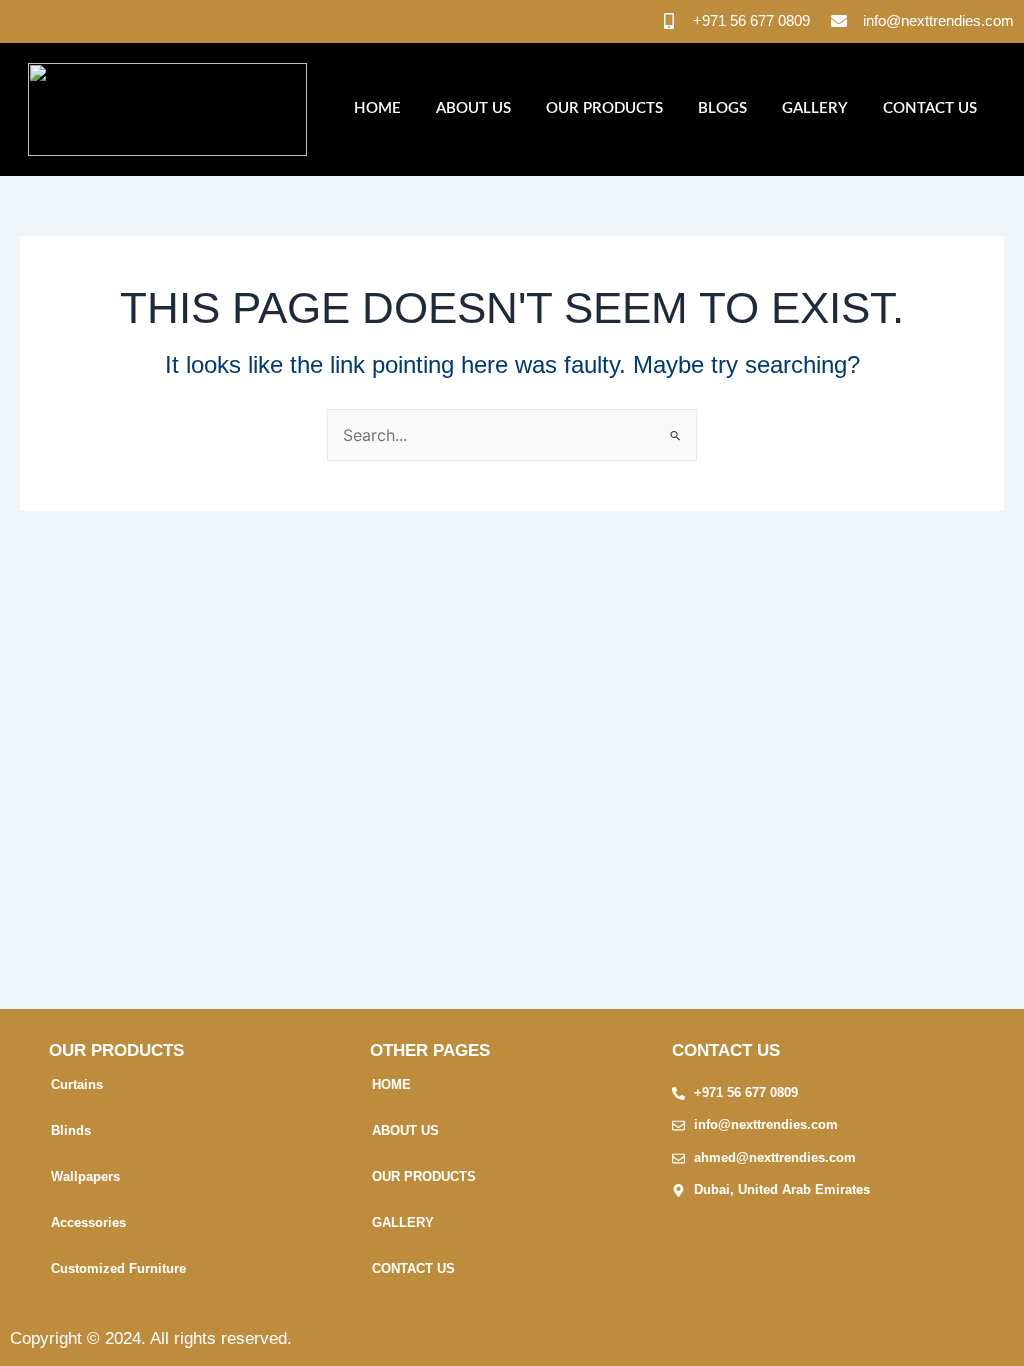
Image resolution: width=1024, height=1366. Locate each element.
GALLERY (815, 108)
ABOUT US (473, 108)
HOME (377, 108)
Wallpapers (85, 1176)
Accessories (88, 1222)
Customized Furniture (118, 1268)
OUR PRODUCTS (604, 108)
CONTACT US (930, 108)
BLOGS (722, 108)
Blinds (71, 1130)
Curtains (77, 1084)
